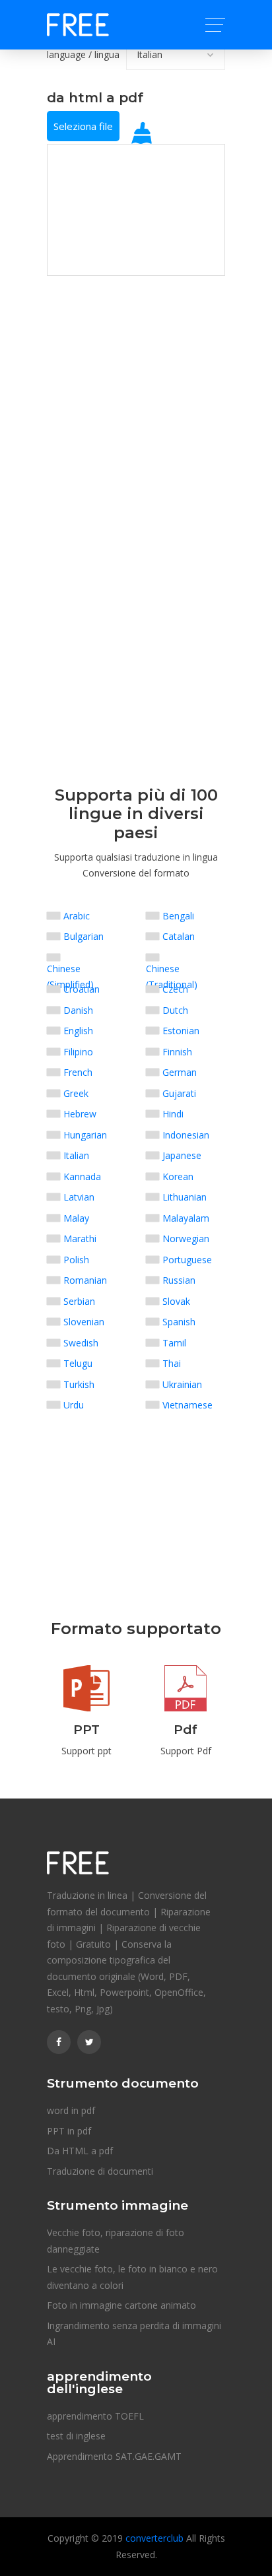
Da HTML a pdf (80, 2151)
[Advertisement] (136, 358)
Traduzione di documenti (100, 2171)
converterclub (154, 2538)
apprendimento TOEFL (95, 2416)
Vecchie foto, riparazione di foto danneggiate (116, 2241)
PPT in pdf (69, 2131)
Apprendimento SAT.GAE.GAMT (114, 2456)
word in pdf (71, 2110)
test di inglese (76, 2436)
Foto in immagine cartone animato (121, 2305)
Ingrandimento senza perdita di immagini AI (134, 2334)
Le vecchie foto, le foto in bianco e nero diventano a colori (132, 2277)
